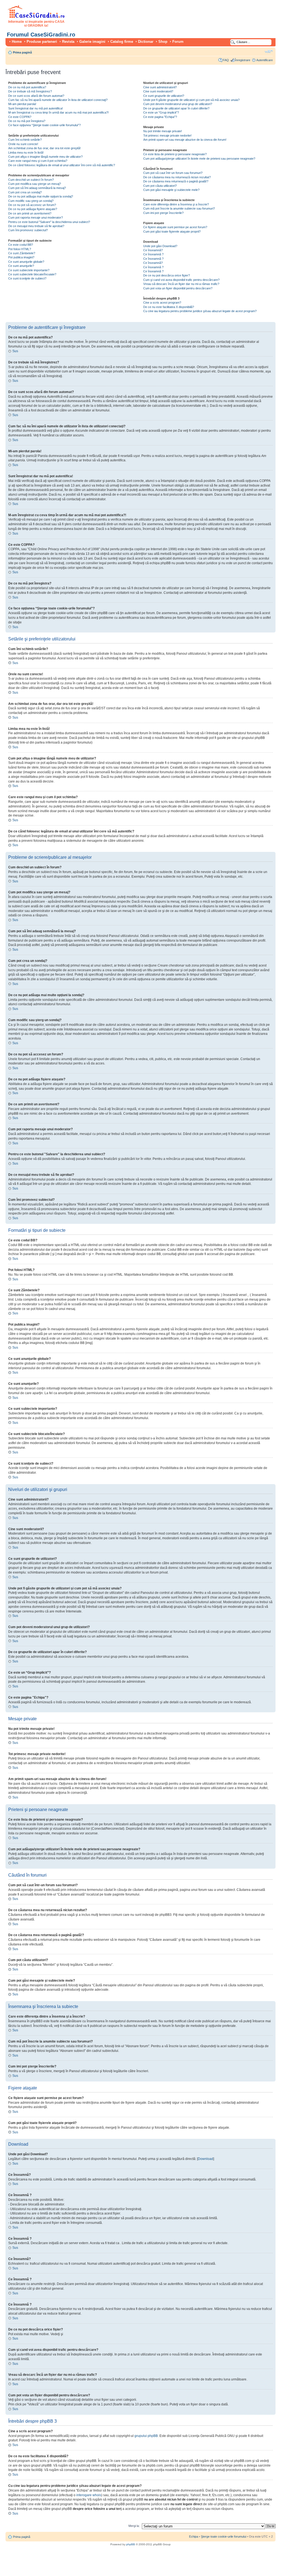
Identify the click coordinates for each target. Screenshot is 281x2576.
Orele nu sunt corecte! (23, 144)
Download (206, 2159)
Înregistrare (243, 60)
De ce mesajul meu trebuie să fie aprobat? (36, 226)
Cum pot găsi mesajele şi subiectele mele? (171, 190)
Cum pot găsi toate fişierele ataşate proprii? (172, 231)
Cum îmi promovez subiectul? (28, 230)
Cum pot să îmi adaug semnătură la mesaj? (37, 188)
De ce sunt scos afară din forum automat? (36, 96)
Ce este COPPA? (20, 117)
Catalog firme (122, 42)
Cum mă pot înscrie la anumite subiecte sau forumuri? (179, 208)
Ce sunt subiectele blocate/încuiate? (32, 274)
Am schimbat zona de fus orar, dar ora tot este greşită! (44, 148)
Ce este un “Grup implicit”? (161, 112)
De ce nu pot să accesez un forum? (32, 205)
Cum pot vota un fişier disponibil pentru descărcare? (178, 288)
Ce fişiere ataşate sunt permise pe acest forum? (175, 227)
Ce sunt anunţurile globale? (26, 262)
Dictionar (146, 42)
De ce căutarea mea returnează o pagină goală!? (176, 181)
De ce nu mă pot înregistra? (27, 121)
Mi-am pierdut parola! (22, 104)
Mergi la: (134, 2526)
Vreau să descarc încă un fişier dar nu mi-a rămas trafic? (181, 284)
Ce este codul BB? (21, 245)
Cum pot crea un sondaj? (25, 192)
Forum (178, 42)
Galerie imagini (92, 42)
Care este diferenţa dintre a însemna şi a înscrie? (176, 204)
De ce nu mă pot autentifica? (27, 87)
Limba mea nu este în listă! (26, 152)
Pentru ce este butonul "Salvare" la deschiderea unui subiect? (49, 222)
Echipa (194, 2537)
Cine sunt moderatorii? (158, 91)
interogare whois (89, 2495)
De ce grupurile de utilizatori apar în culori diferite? (176, 108)
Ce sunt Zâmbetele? (22, 253)
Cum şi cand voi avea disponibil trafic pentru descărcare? (181, 280)
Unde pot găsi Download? (160, 246)
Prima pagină (22, 52)
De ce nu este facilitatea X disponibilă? (169, 307)
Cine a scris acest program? (162, 303)
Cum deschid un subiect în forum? (31, 180)
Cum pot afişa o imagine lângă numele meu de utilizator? (45, 157)
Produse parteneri (42, 42)
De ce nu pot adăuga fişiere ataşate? (33, 209)
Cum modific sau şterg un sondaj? (31, 201)
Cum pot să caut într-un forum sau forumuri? (173, 173)
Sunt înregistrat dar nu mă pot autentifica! (36, 108)
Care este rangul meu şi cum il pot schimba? (38, 161)
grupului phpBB (146, 2436)
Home (17, 42)
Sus (15, 351)
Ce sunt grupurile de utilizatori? (164, 96)
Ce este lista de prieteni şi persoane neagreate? (175, 154)
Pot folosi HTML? (20, 249)
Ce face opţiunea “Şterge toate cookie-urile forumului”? (44, 125)
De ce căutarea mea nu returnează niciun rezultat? (177, 177)
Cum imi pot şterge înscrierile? (163, 213)
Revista (68, 42)
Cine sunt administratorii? (160, 87)
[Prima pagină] (36, 17)
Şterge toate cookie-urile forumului (224, 2537)
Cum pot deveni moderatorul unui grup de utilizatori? (178, 104)
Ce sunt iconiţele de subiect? (27, 278)
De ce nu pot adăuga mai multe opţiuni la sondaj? (41, 196)
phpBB (131, 2544)
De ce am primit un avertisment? (30, 213)
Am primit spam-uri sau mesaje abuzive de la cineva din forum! (185, 140)
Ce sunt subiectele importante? (29, 270)
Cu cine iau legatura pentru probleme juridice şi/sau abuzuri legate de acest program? (200, 311)
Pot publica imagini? (21, 257)
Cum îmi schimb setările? (25, 140)
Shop (163, 42)
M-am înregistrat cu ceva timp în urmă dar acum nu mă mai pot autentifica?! (58, 112)
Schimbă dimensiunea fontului (269, 51)
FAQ (226, 60)
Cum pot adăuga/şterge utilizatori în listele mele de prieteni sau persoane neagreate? (199, 159)
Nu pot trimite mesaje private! (163, 131)
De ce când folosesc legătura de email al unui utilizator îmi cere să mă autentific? (62, 165)
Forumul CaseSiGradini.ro (41, 35)
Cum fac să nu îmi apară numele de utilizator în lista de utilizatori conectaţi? (58, 100)
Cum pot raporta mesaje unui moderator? (36, 218)
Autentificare (265, 60)
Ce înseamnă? (153, 250)
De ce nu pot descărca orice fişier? (167, 275)
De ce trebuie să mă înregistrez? (30, 91)
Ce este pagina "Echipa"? (160, 117)
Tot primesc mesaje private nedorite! (167, 135)
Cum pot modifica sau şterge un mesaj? (35, 184)
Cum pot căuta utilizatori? (160, 186)
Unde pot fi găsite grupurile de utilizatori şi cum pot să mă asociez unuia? (191, 100)
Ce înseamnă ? (153, 254)
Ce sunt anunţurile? (21, 266)
